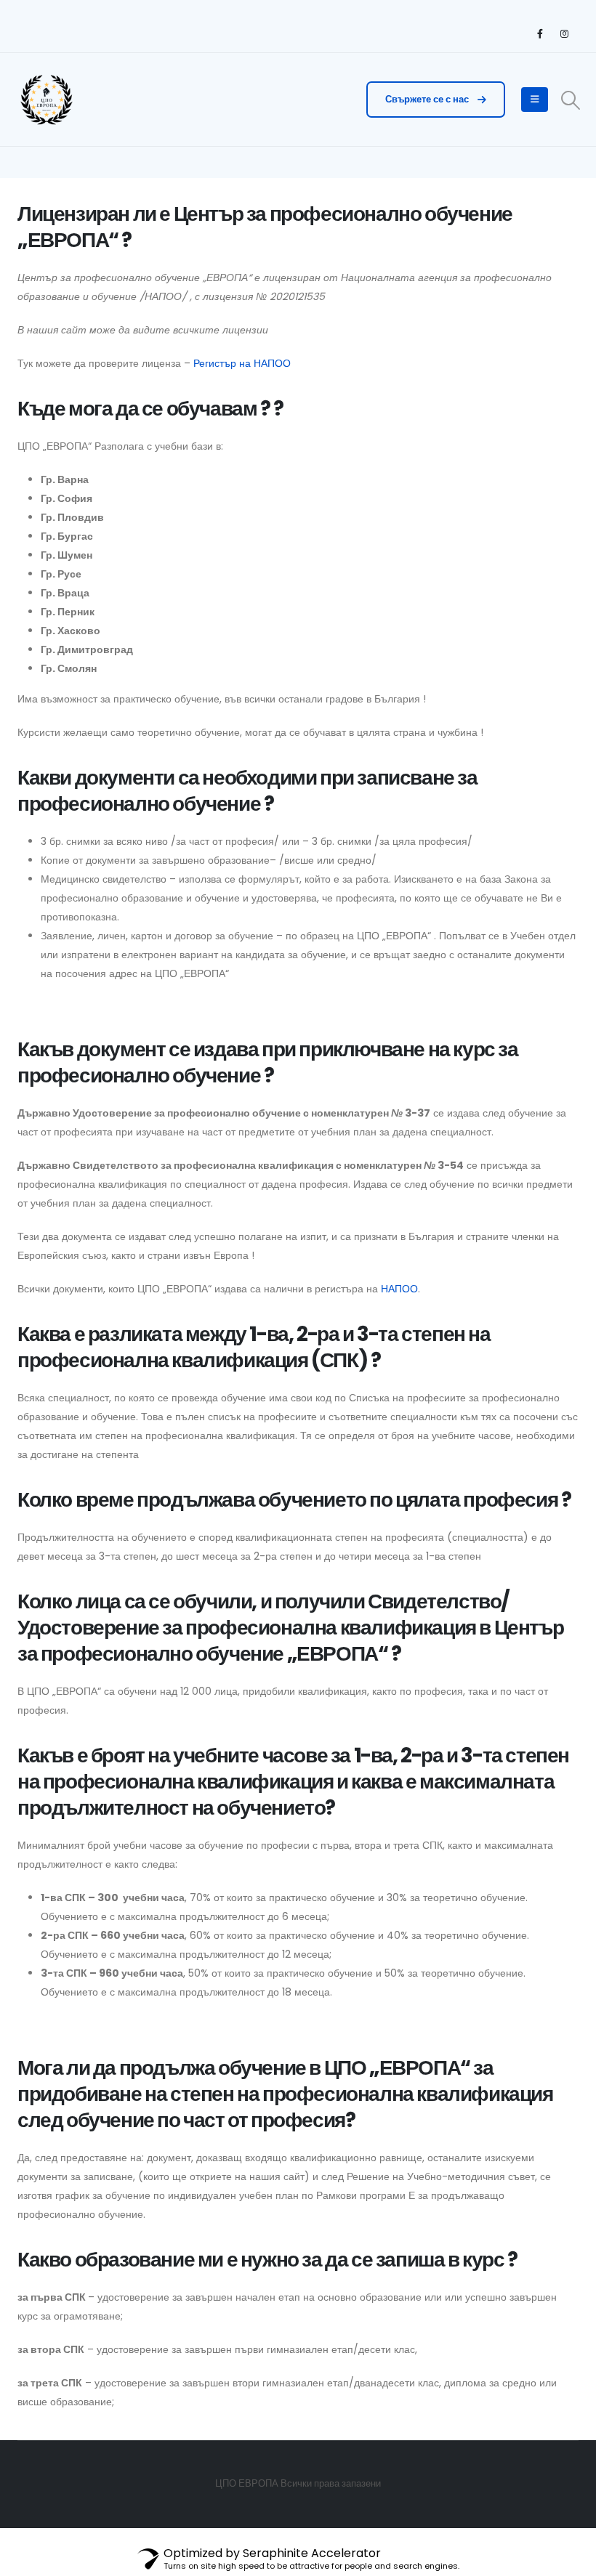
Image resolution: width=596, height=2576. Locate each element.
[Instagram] (564, 33)
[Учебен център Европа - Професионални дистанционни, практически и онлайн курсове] (47, 100)
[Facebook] (540, 33)
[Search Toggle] (571, 100)
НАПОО (399, 1289)
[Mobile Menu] (535, 100)
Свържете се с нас (428, 99)
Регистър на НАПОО (242, 363)
